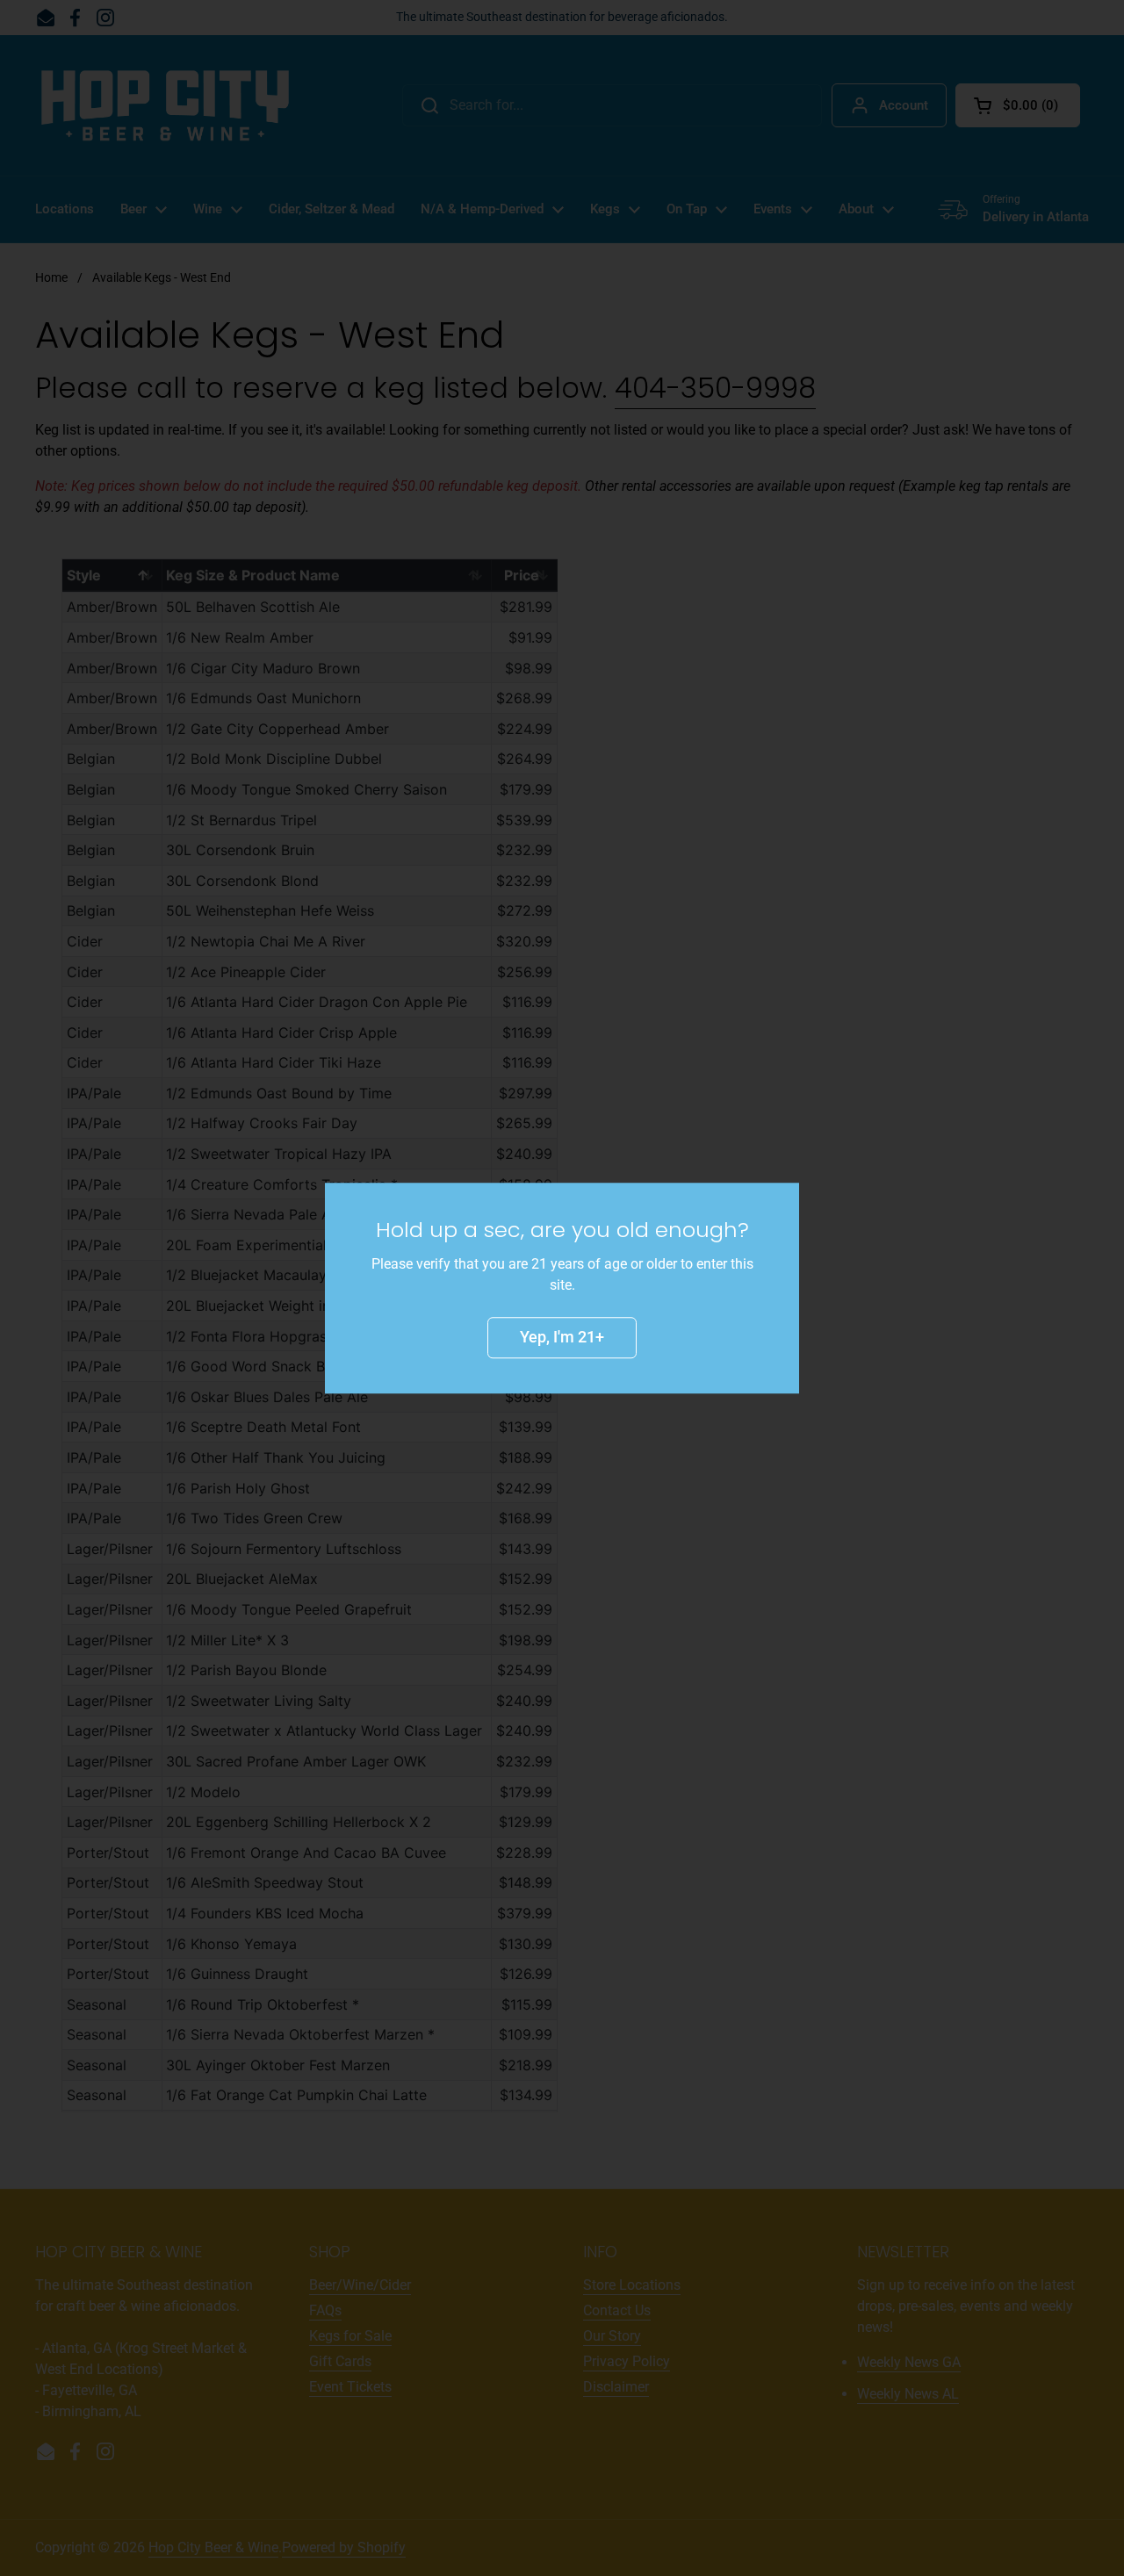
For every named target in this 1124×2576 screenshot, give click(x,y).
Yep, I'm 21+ (562, 1337)
